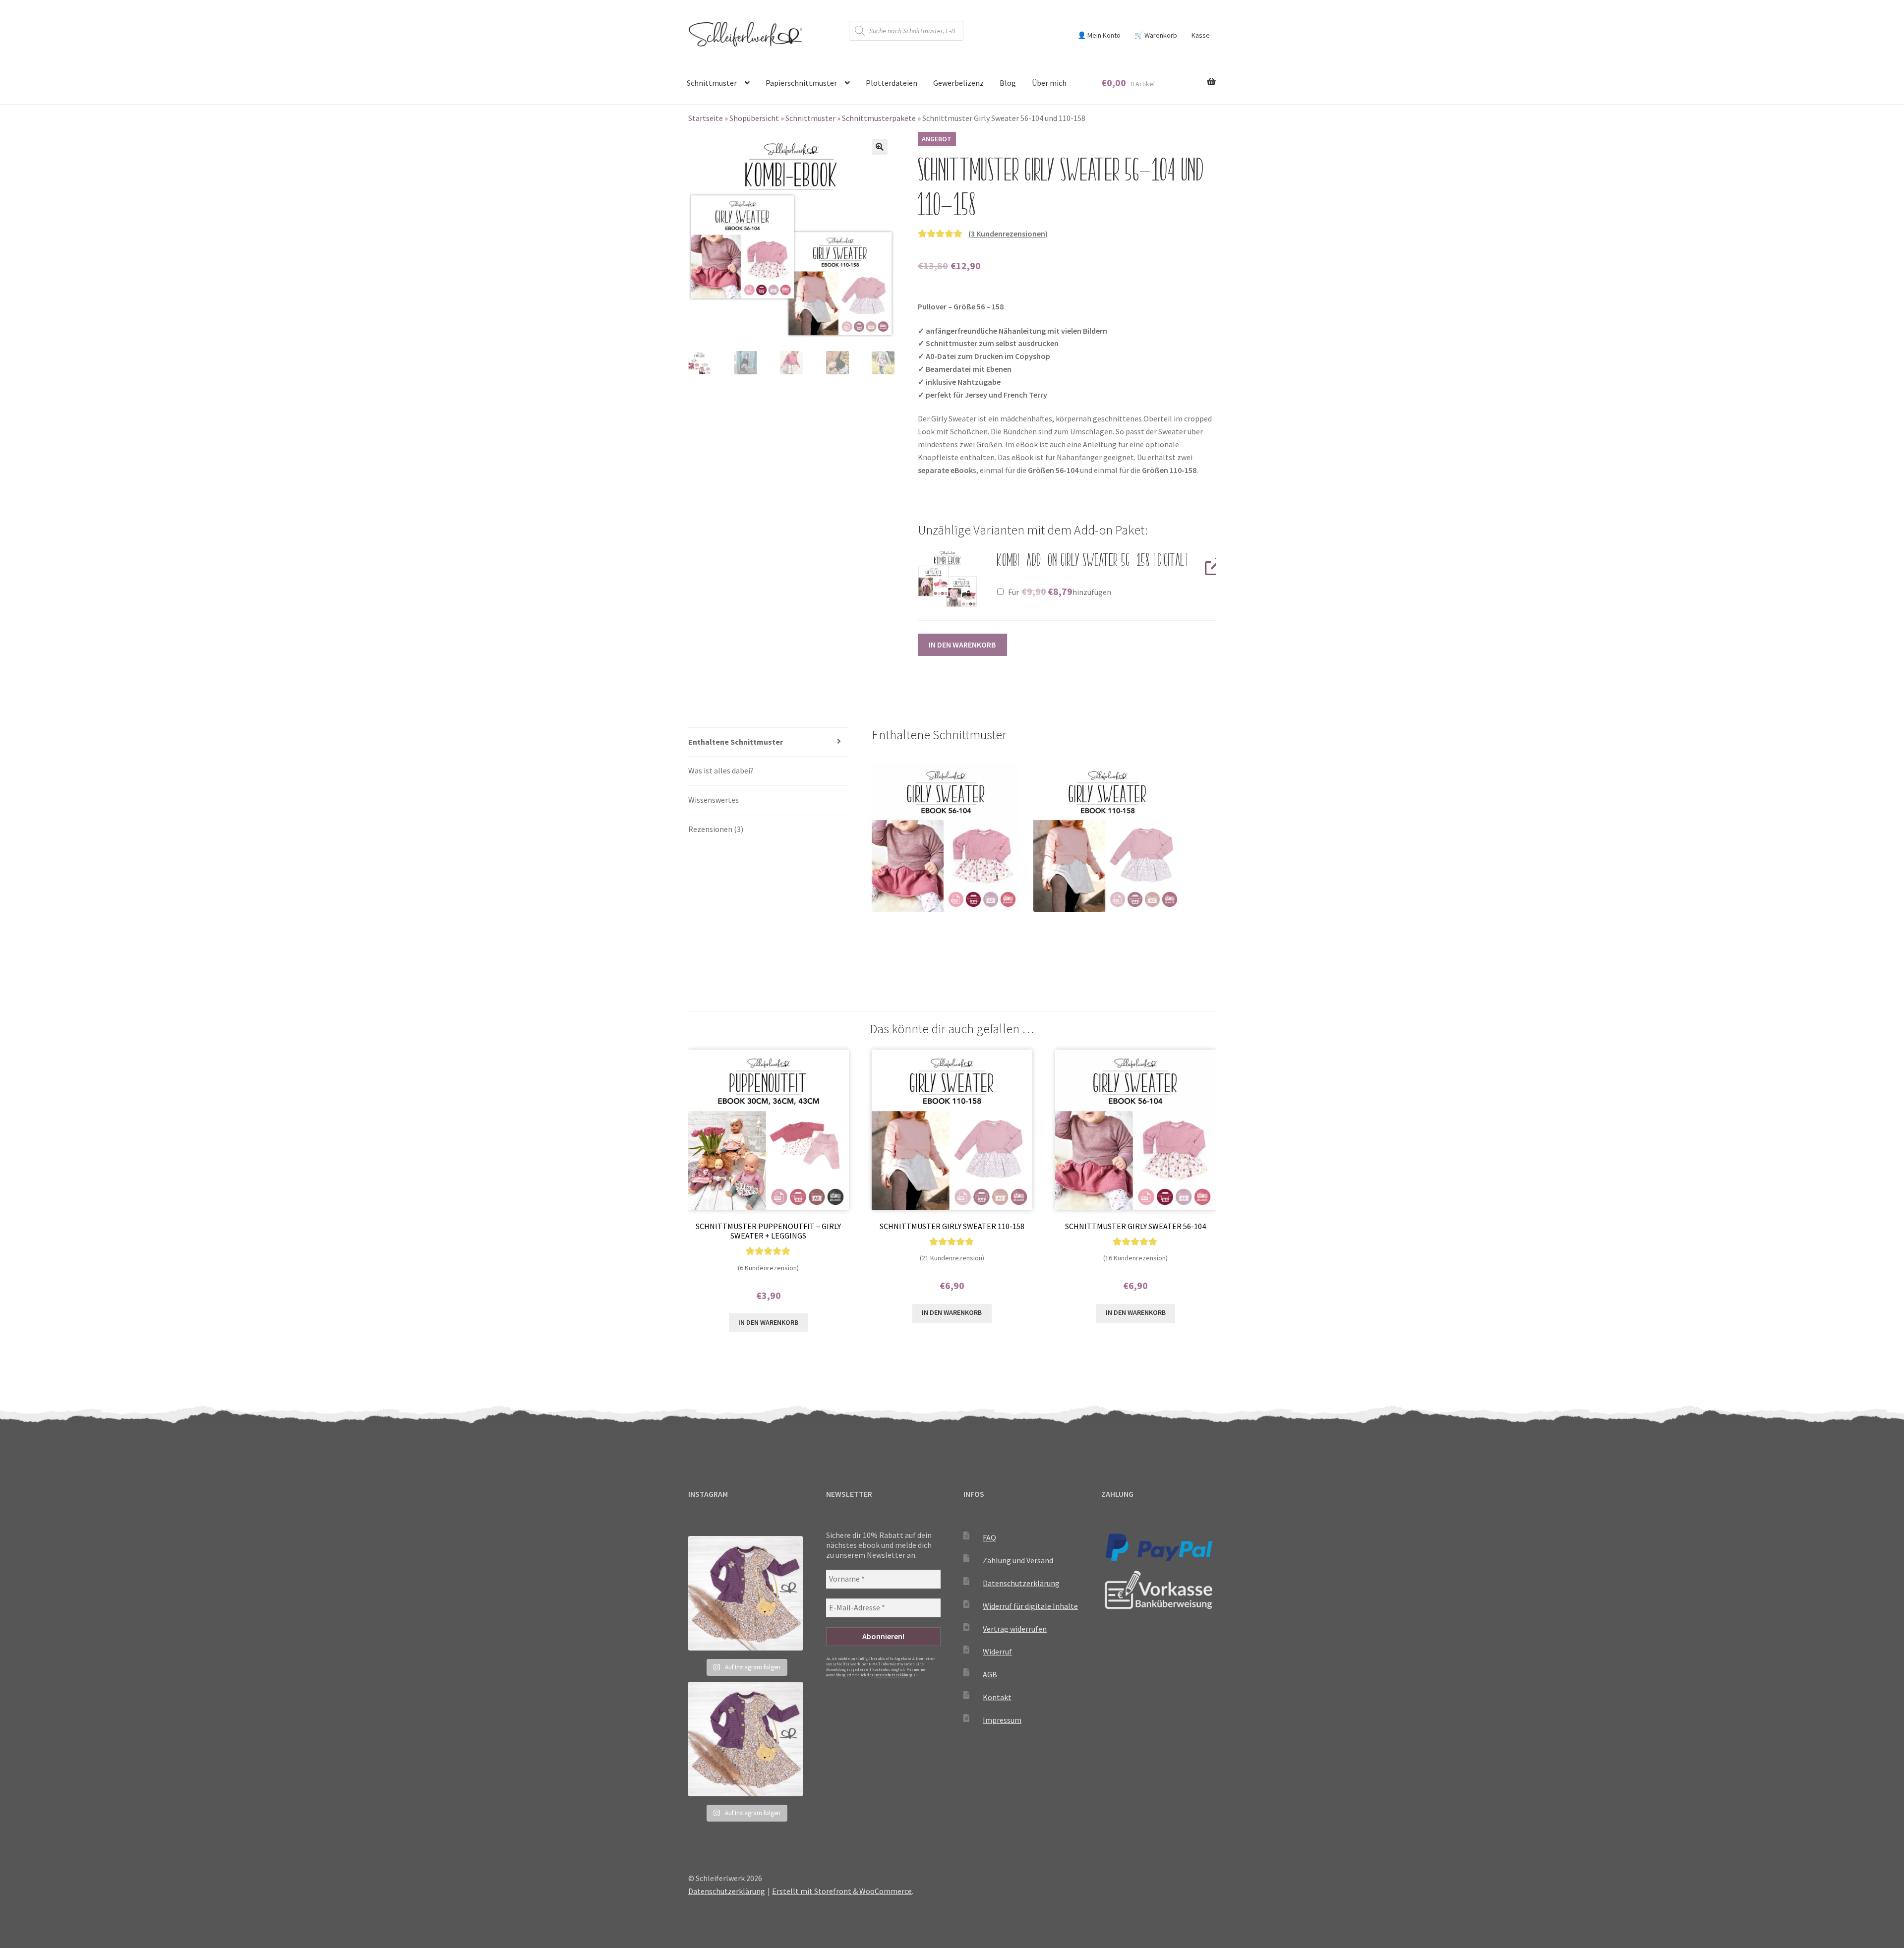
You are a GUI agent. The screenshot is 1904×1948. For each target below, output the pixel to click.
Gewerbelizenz (958, 83)
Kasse (1201, 35)
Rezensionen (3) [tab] (716, 829)
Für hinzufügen (1059, 592)
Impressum (1002, 1720)
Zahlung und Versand (1018, 1560)
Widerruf (997, 1652)
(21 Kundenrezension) (952, 1258)
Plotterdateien (892, 83)
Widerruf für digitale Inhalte (1030, 1606)
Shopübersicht (754, 118)
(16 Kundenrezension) (1135, 1258)
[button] (880, 147)
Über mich (1049, 83)
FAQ (989, 1537)
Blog (1008, 83)
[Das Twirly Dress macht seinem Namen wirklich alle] (745, 1593)
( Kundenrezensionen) (1008, 234)
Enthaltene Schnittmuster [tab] (736, 742)
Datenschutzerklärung (893, 1675)
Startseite (706, 118)
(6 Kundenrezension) (768, 1268)
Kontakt (997, 1697)
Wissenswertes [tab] (714, 800)
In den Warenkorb (962, 645)
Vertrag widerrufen (1015, 1629)
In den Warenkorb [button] (768, 1322)
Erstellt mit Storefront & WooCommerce (842, 1891)
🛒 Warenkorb (1156, 35)
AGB (990, 1674)
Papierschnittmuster (801, 83)
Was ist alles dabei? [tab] (721, 770)
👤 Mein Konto (1099, 35)
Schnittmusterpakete (879, 118)
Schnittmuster (712, 83)
